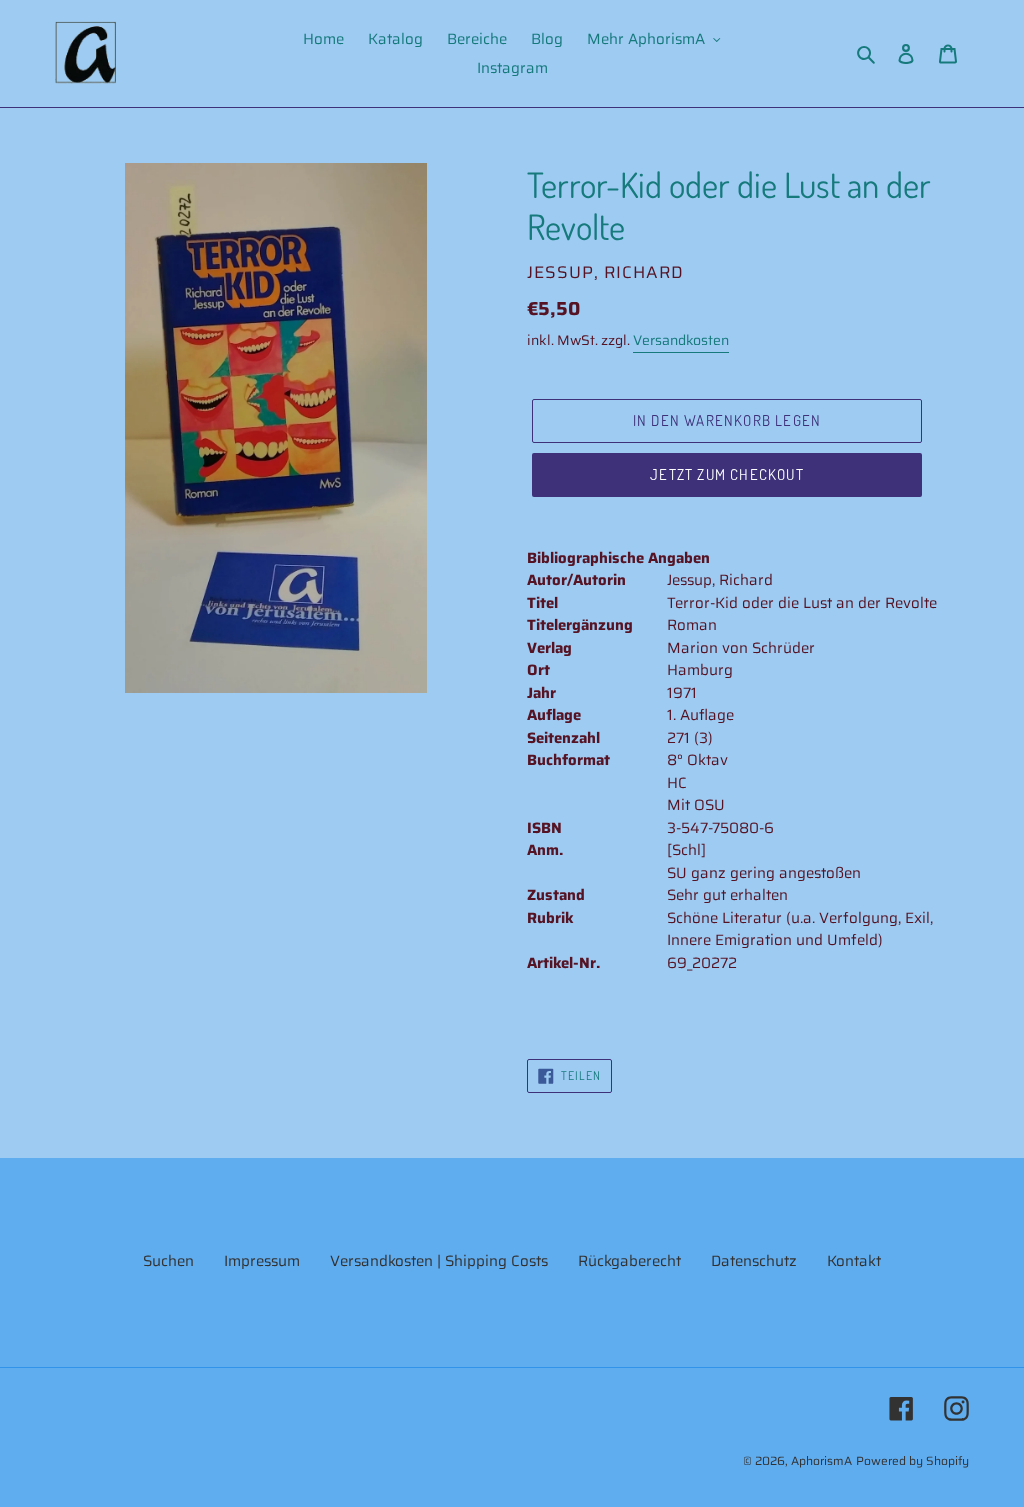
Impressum (262, 1261)
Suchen (168, 1261)
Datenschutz (754, 1261)
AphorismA (821, 1460)
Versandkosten (681, 340)
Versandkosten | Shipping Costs (439, 1261)
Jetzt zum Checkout (727, 474)
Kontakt (854, 1261)
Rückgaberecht (629, 1261)
